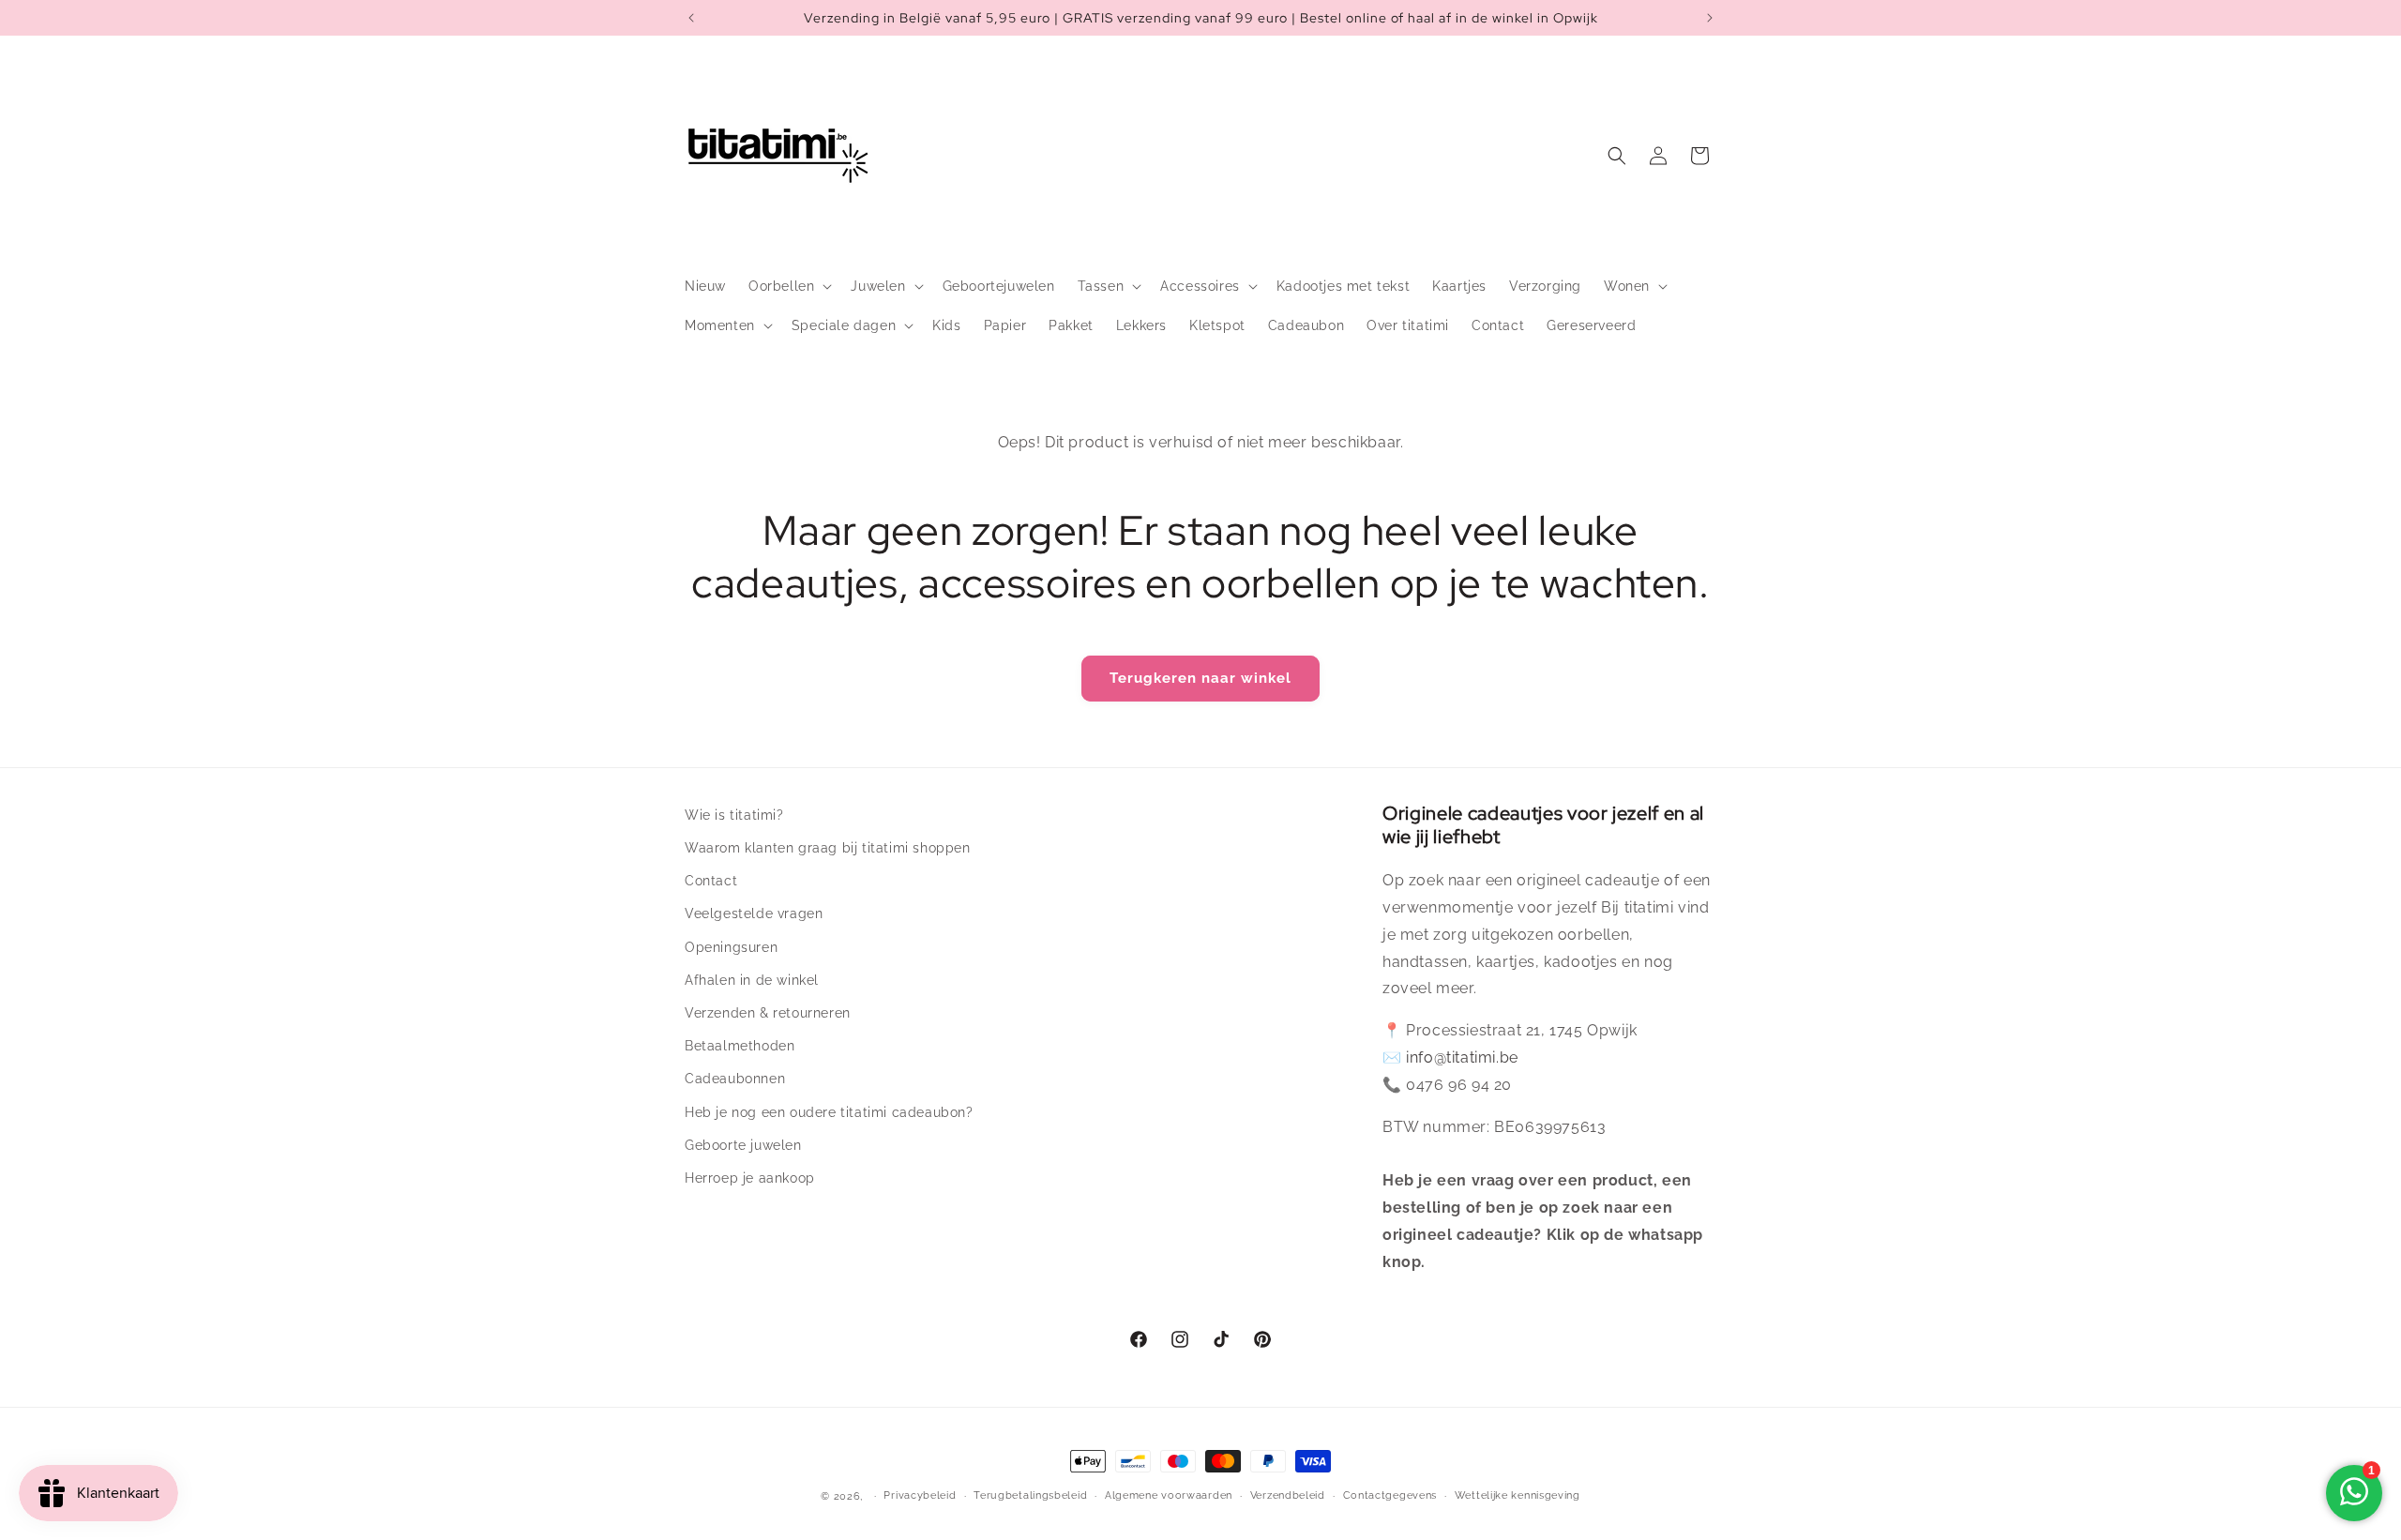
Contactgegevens (1390, 1495)
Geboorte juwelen (743, 1145)
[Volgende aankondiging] (1710, 18)
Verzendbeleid (1288, 1495)
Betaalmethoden (740, 1046)
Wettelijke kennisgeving (1518, 1495)
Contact (711, 881)
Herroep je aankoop (750, 1178)
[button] (788, 286)
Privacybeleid (920, 1495)
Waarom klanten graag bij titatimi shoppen (828, 848)
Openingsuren (731, 947)
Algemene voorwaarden (1169, 1495)
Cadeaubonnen (735, 1079)
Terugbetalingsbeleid (1030, 1495)
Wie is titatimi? (734, 815)
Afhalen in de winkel (752, 980)
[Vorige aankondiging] (691, 18)
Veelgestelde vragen (754, 913)
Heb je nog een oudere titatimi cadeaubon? (829, 1112)
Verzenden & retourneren (768, 1013)
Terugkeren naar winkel (1200, 678)
